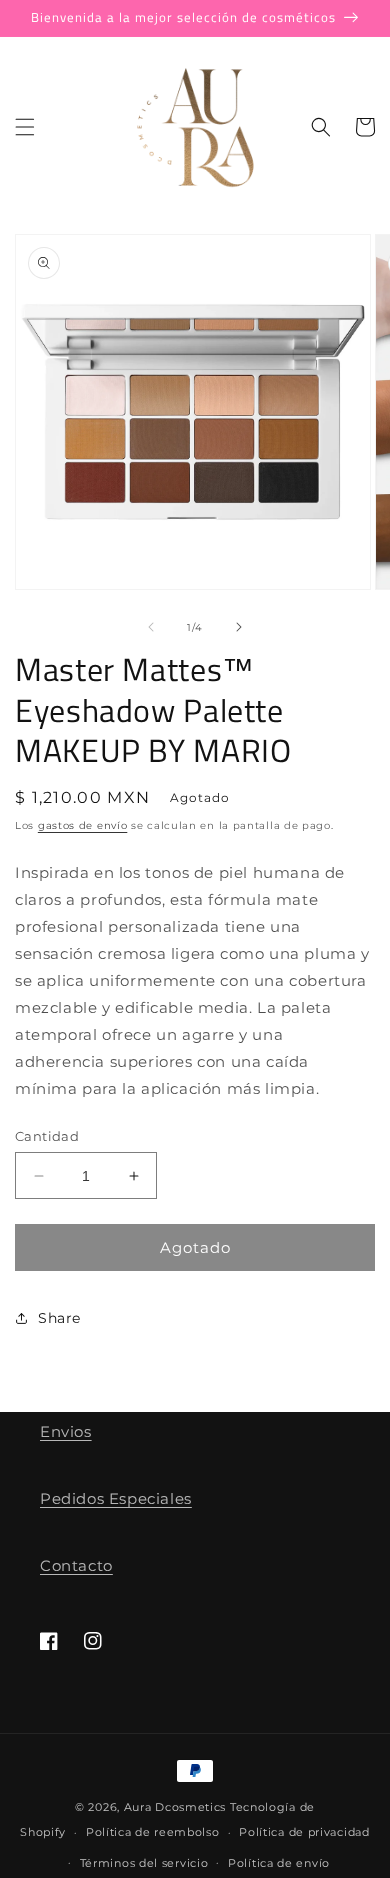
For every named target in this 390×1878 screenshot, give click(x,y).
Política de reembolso (153, 1832)
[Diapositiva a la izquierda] (151, 627)
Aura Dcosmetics (177, 1807)
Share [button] (59, 1318)
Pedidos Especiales (116, 1498)
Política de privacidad (304, 1832)
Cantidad (47, 1136)
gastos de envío (83, 825)
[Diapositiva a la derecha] (239, 627)
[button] (25, 127)
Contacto (76, 1565)
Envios (66, 1431)
